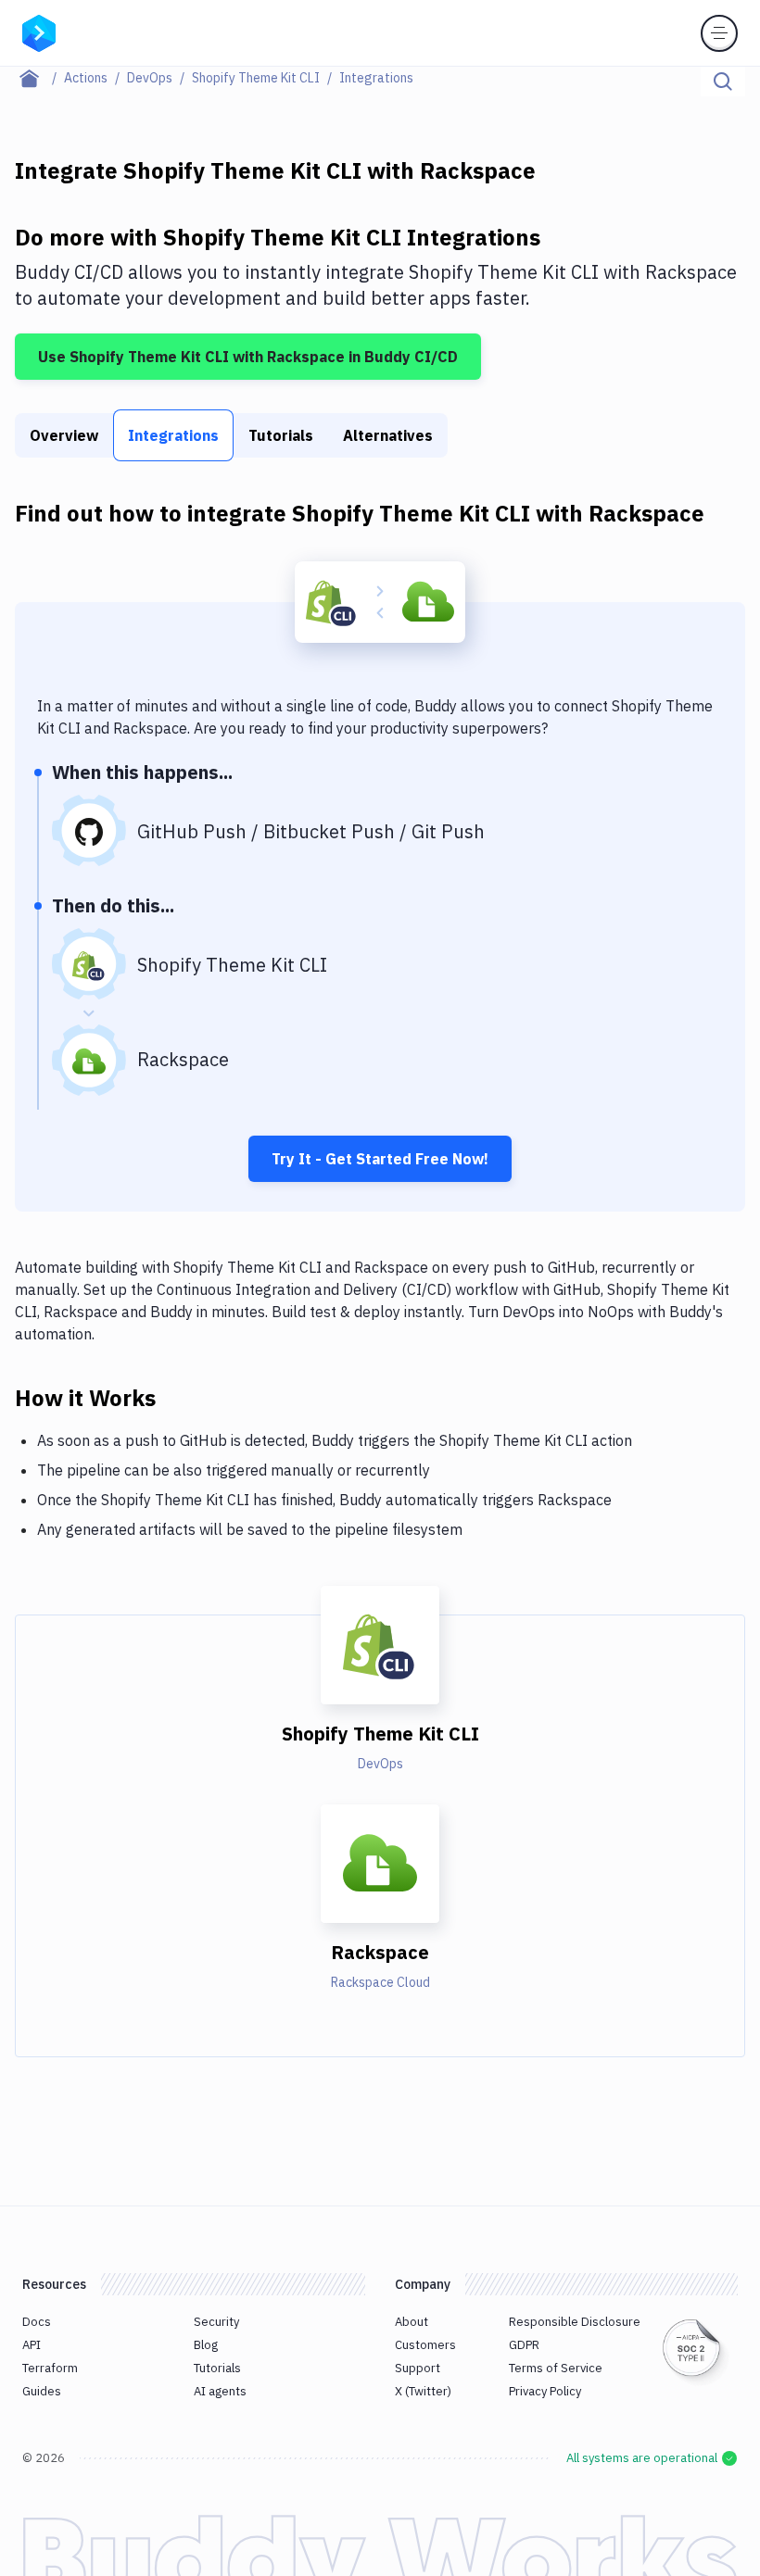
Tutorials (281, 435)
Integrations (173, 435)
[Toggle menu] (719, 33)
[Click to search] (723, 82)
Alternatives (388, 435)
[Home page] (39, 78)
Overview (64, 435)
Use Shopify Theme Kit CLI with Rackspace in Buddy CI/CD (248, 357)
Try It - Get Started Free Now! (380, 1159)
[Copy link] (178, 1397)
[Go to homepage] (39, 31)
